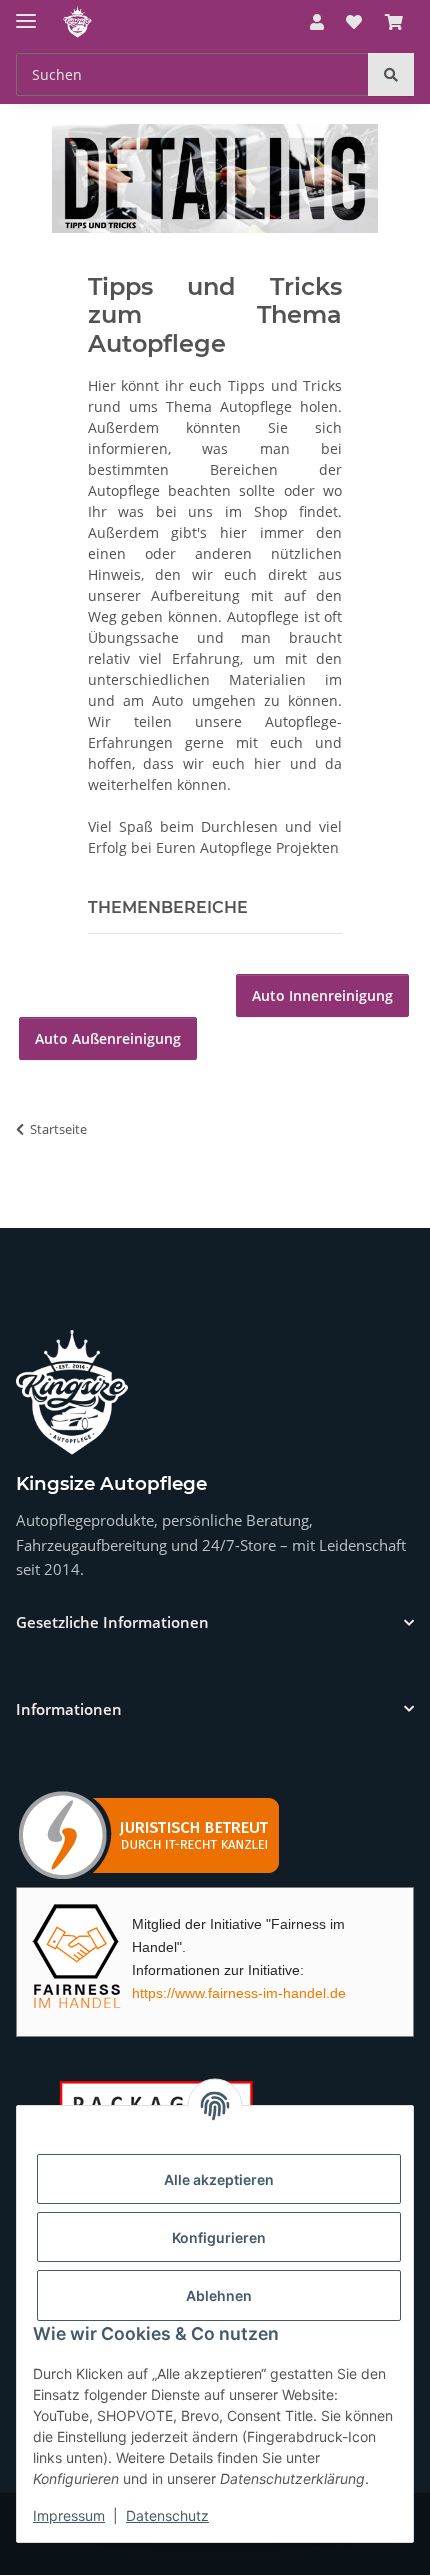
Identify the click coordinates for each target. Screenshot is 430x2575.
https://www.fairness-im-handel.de (239, 1993)
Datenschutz (167, 2515)
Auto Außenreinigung (108, 1038)
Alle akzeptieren (219, 2179)
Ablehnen (219, 2295)
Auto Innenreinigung (322, 995)
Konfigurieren (219, 2237)
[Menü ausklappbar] (26, 12)
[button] (317, 22)
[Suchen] (391, 74)
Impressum (69, 2515)
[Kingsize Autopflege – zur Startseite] (72, 1392)
